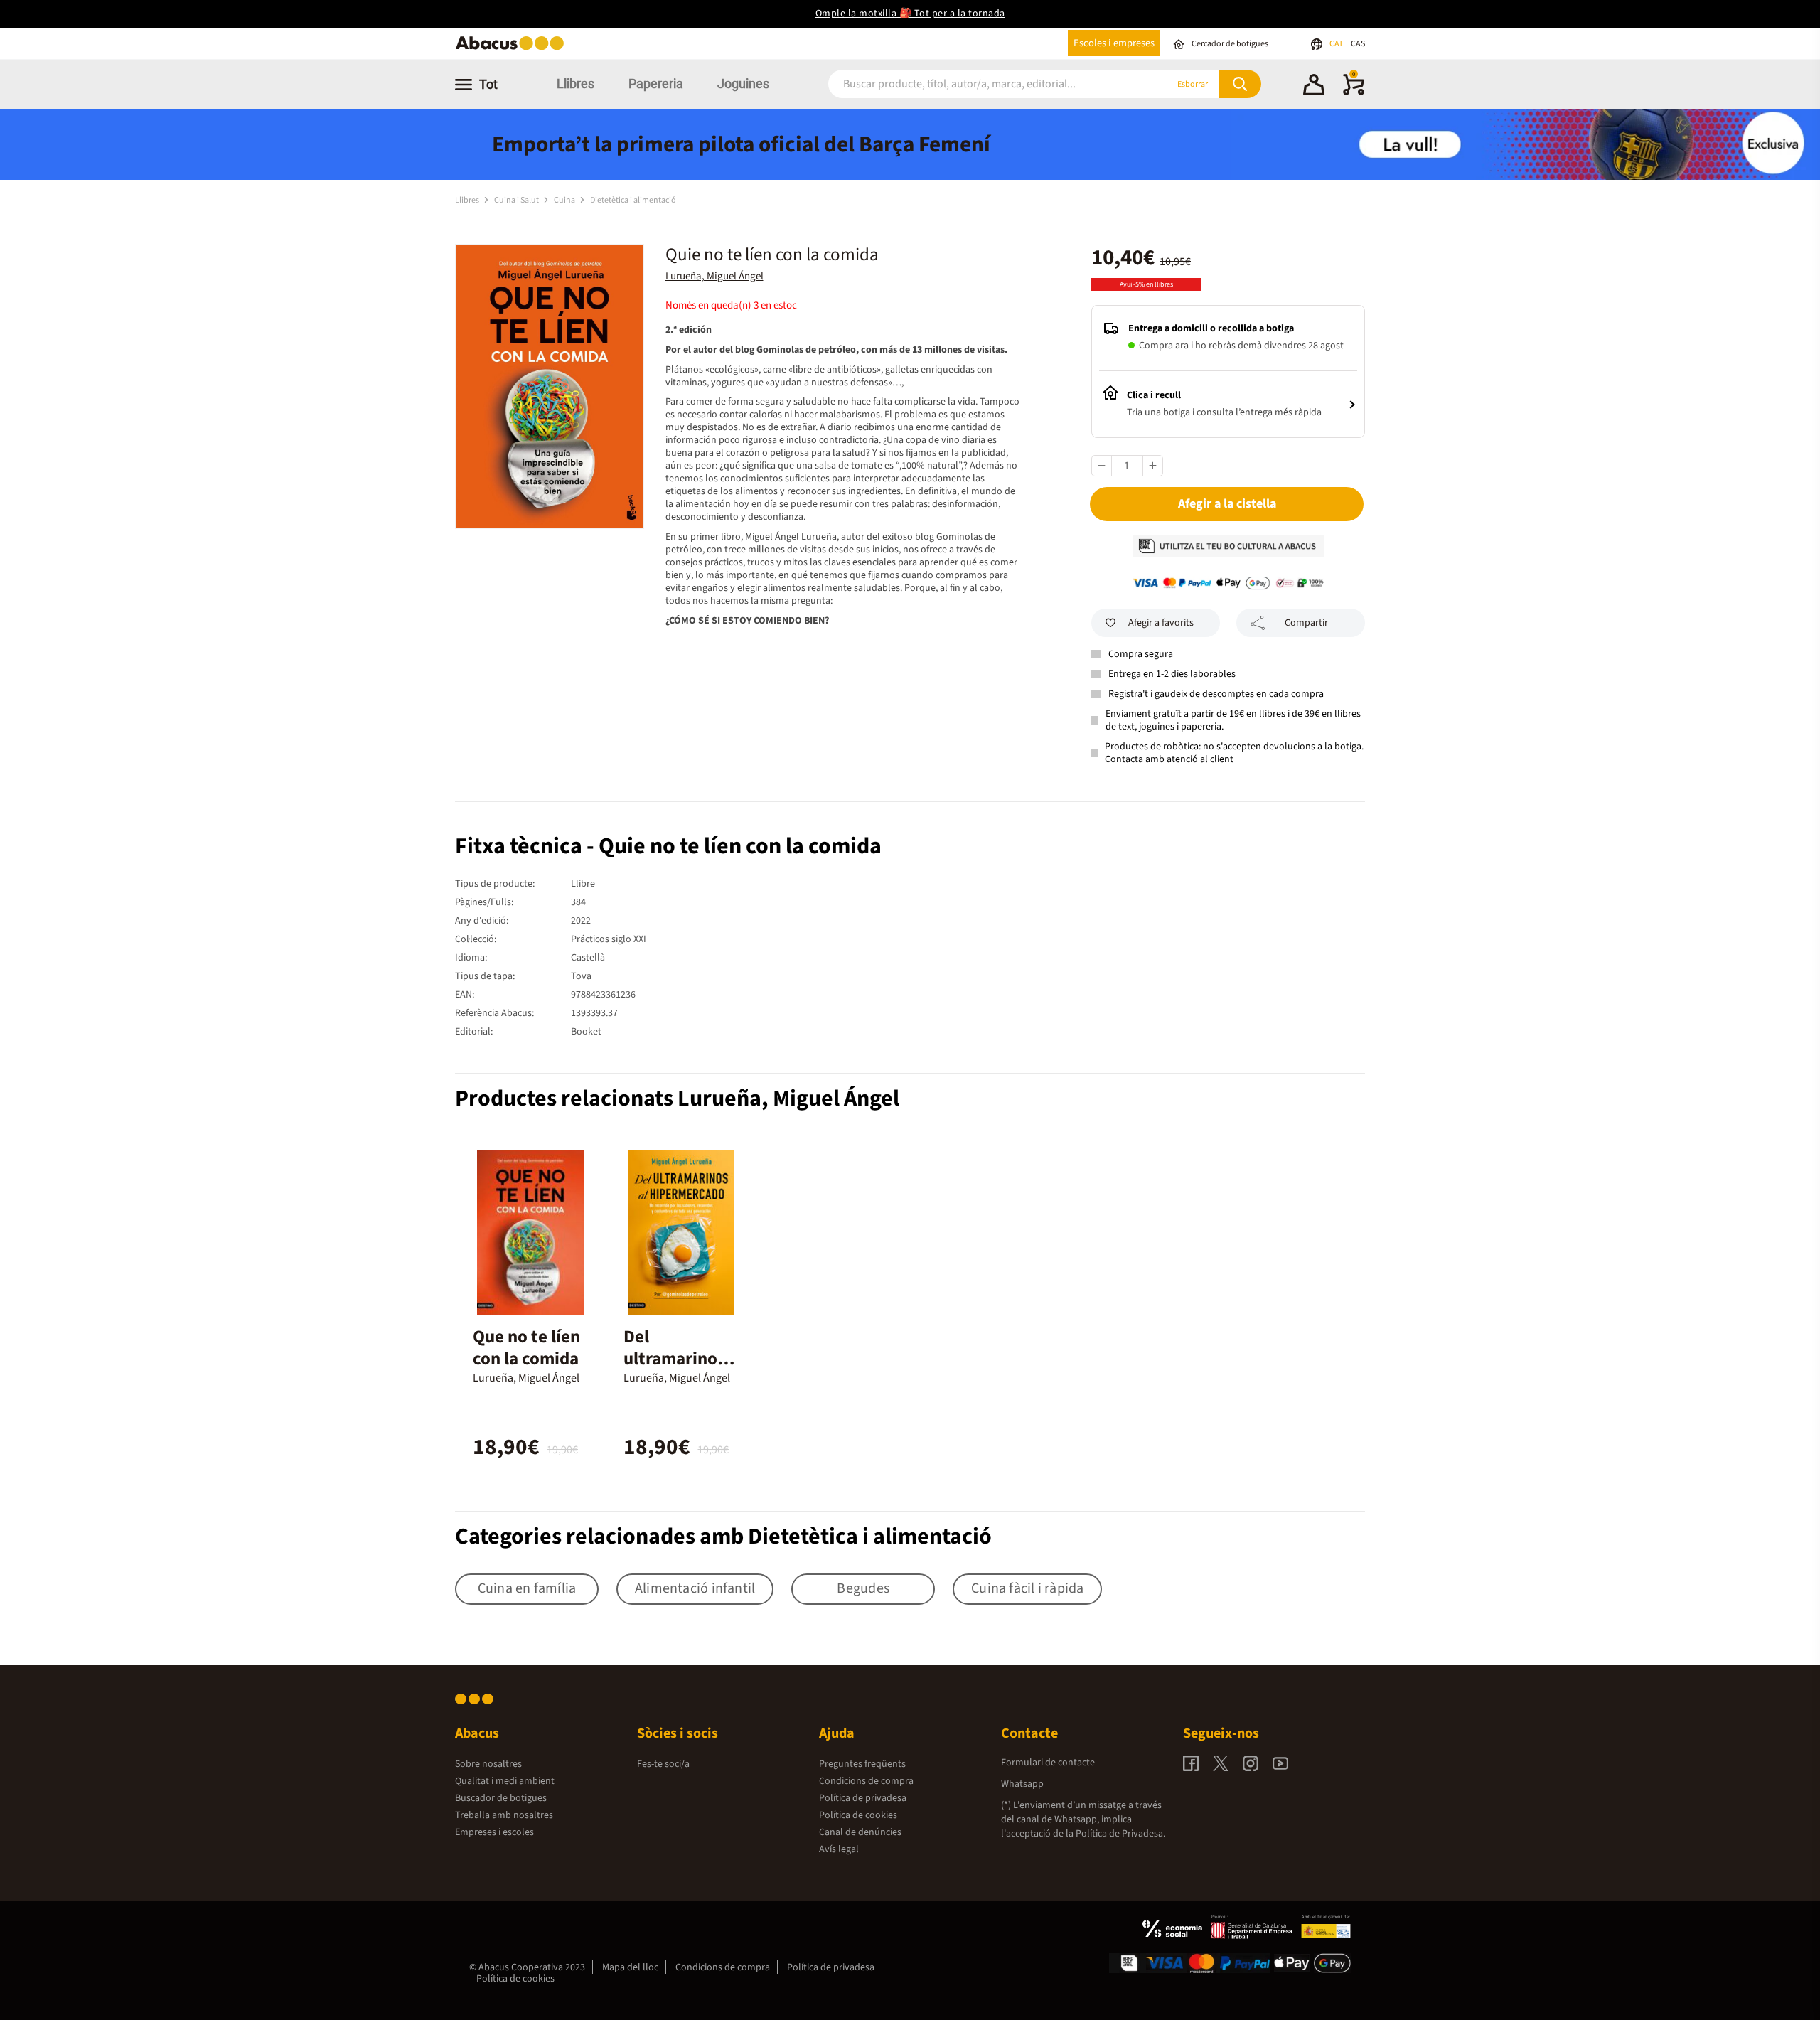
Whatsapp (1022, 1784)
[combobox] (980, 84)
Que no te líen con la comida (526, 1348)
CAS (1358, 44)
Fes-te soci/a (663, 1764)
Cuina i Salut (517, 200)
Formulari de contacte (1048, 1763)
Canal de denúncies (860, 1832)
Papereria (656, 84)
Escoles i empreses (1114, 43)
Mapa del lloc (630, 1967)
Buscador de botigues (501, 1798)
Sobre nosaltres (488, 1764)
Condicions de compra (866, 1781)
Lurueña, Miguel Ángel (714, 276)
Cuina (565, 200)
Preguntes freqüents (862, 1764)
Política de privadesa (863, 1798)
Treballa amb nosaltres (504, 1815)
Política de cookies (858, 1815)
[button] (1314, 87)
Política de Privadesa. (1120, 1834)
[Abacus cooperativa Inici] (513, 49)
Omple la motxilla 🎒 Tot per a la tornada (910, 14)
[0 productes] (1354, 92)
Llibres (576, 84)
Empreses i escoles (494, 1832)
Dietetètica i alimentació (633, 200)
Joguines (743, 84)
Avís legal (839, 1849)
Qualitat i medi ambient (505, 1781)
